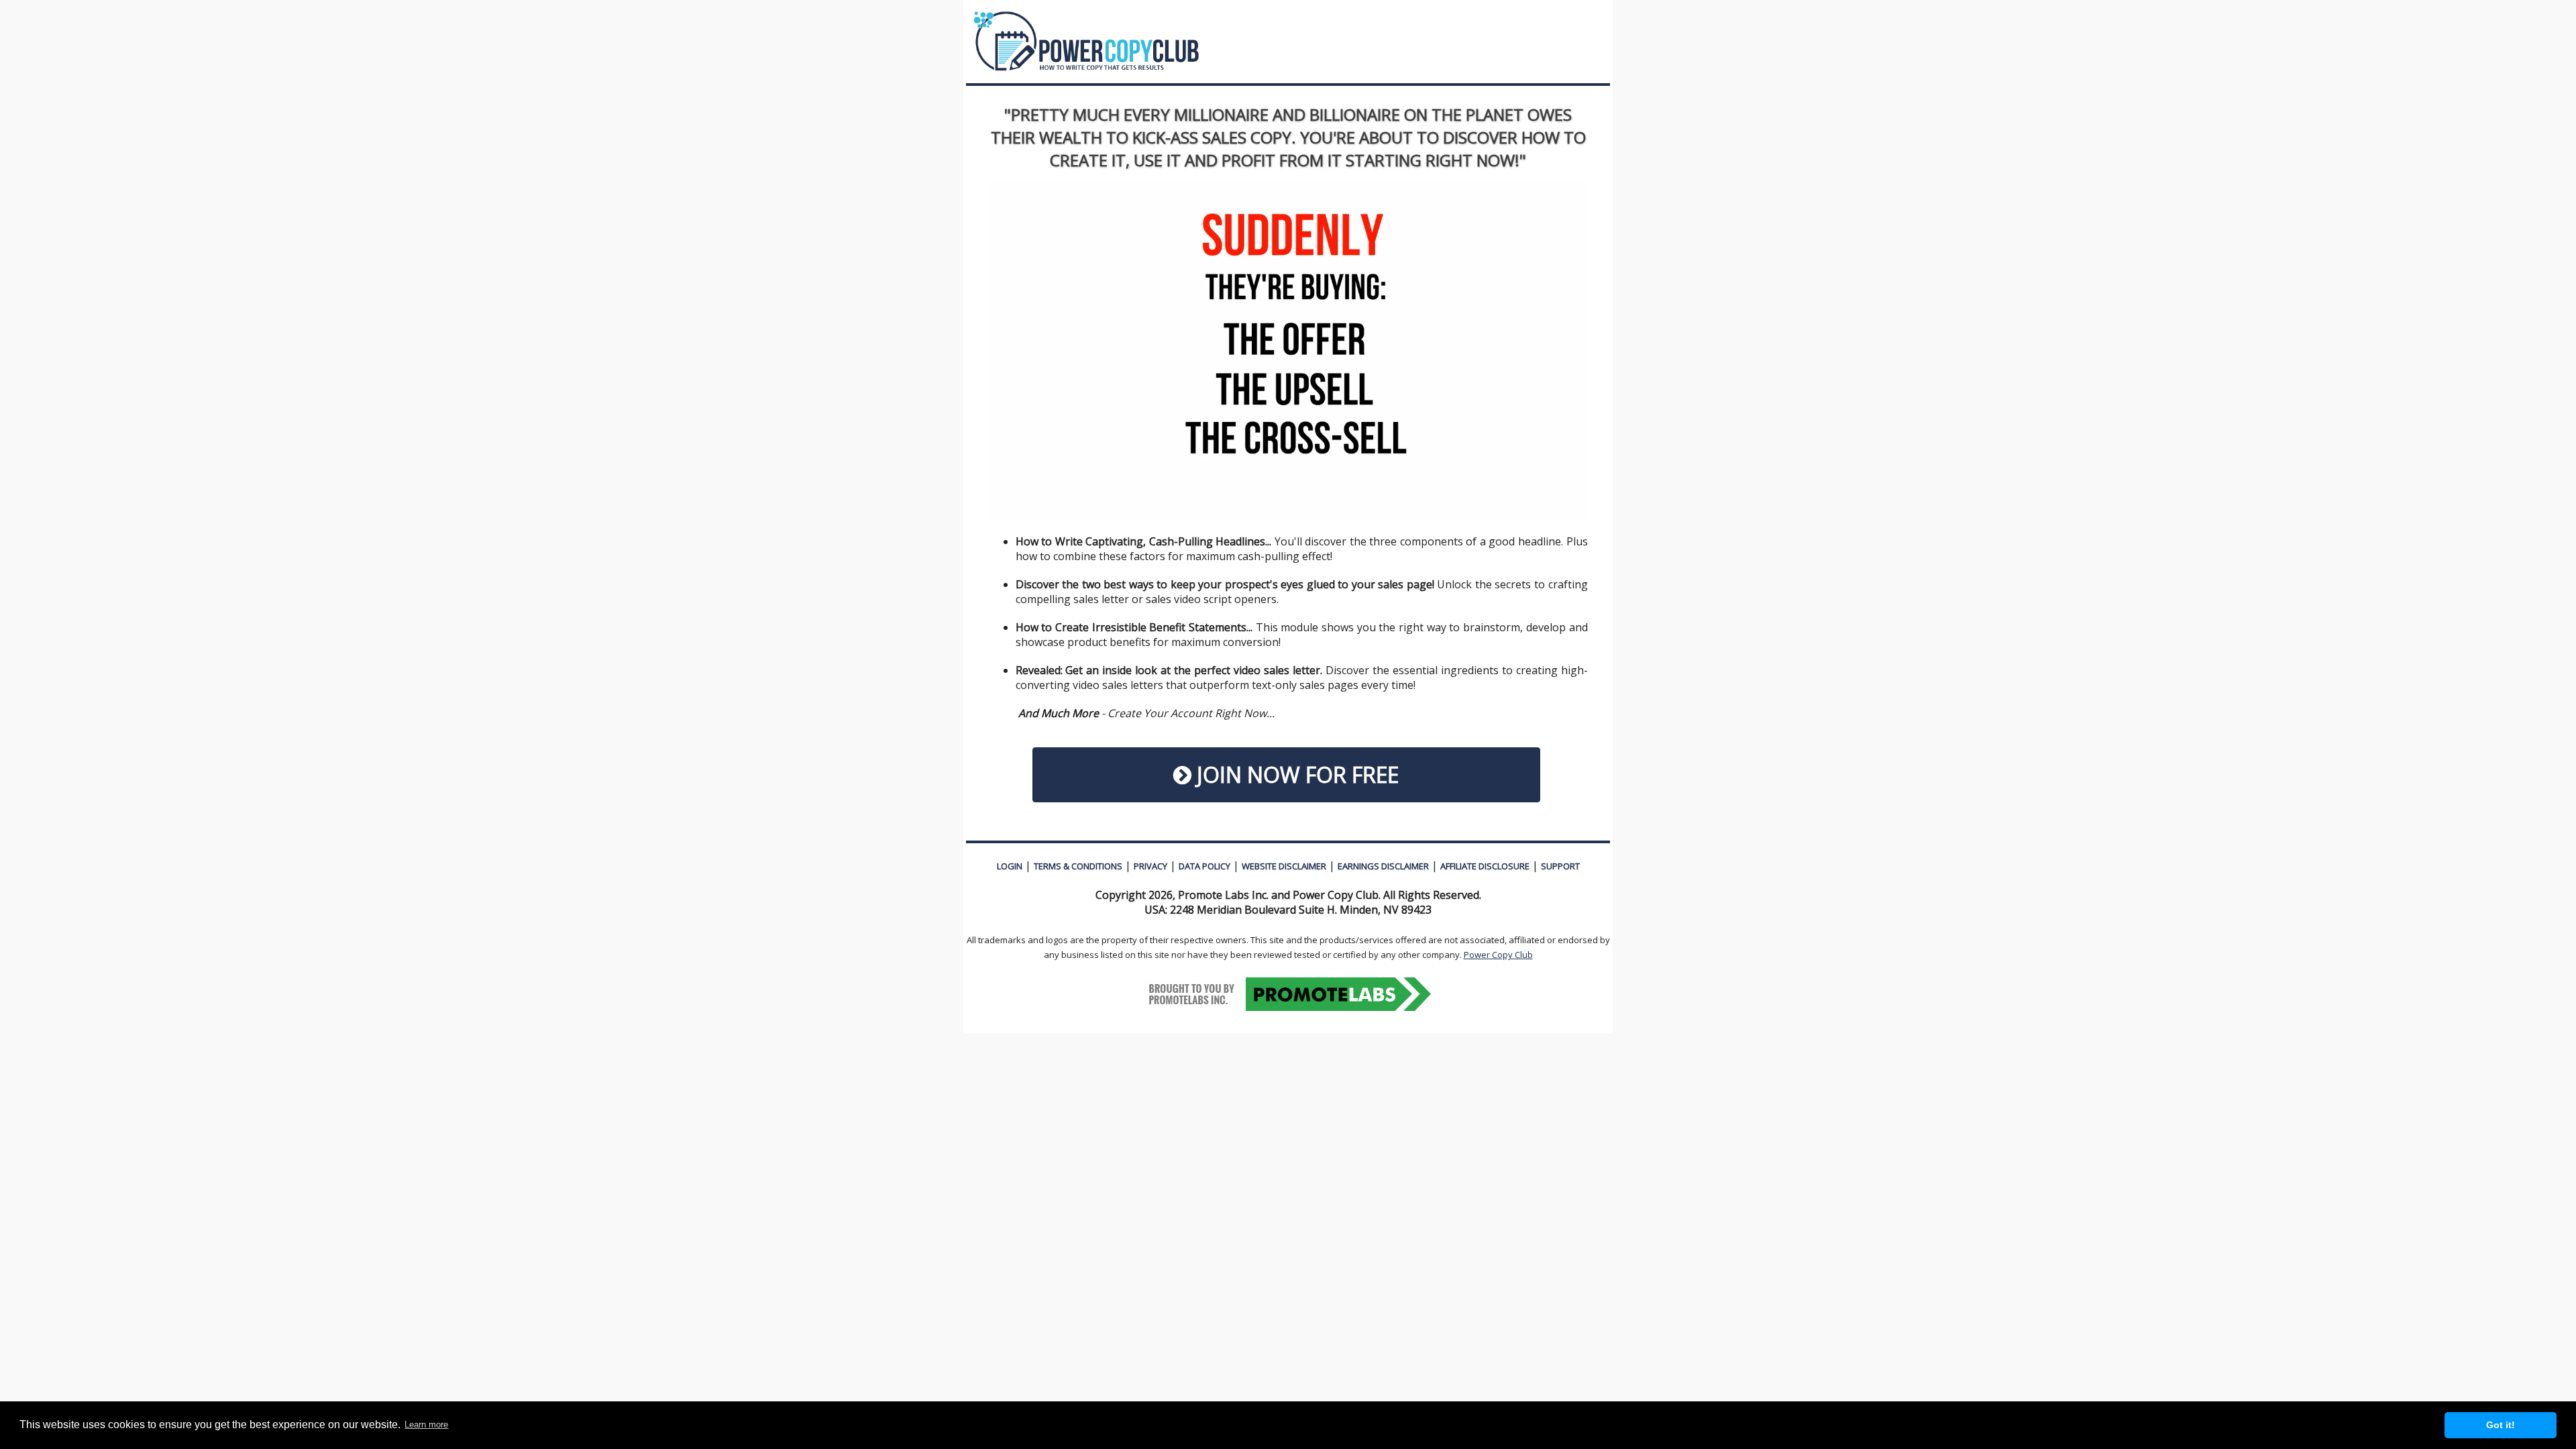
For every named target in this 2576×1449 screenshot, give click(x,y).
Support (1560, 866)
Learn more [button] (426, 1425)
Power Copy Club (1498, 955)
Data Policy (1204, 866)
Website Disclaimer (1284, 866)
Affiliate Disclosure (1485, 866)
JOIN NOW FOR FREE (1295, 774)
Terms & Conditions (1078, 866)
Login (1010, 866)
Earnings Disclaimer (1383, 866)
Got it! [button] (2501, 1425)
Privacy (1150, 866)
